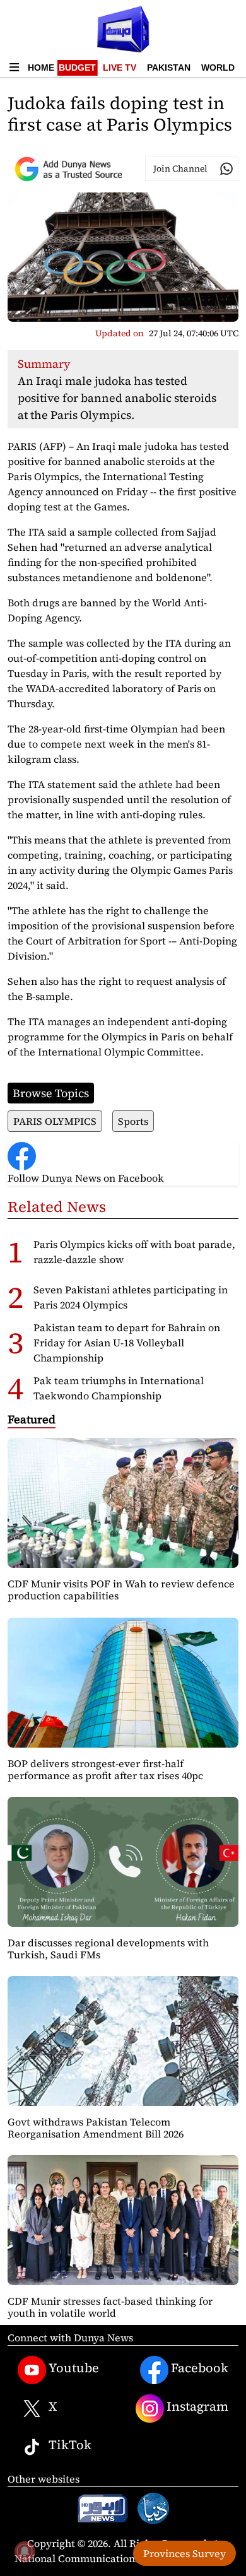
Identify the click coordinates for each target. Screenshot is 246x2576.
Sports (133, 1121)
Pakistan (169, 68)
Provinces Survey (184, 2553)
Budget (77, 68)
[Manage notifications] (25, 2551)
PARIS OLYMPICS (55, 1121)
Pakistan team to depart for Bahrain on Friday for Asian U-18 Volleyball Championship (127, 1343)
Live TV (120, 68)
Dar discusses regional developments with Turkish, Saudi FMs (108, 1949)
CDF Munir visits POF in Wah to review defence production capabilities (121, 1590)
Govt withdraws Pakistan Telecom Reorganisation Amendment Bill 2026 (96, 2128)
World (218, 68)
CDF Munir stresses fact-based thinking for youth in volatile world (110, 2307)
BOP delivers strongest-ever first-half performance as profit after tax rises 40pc (105, 1769)
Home (41, 68)
